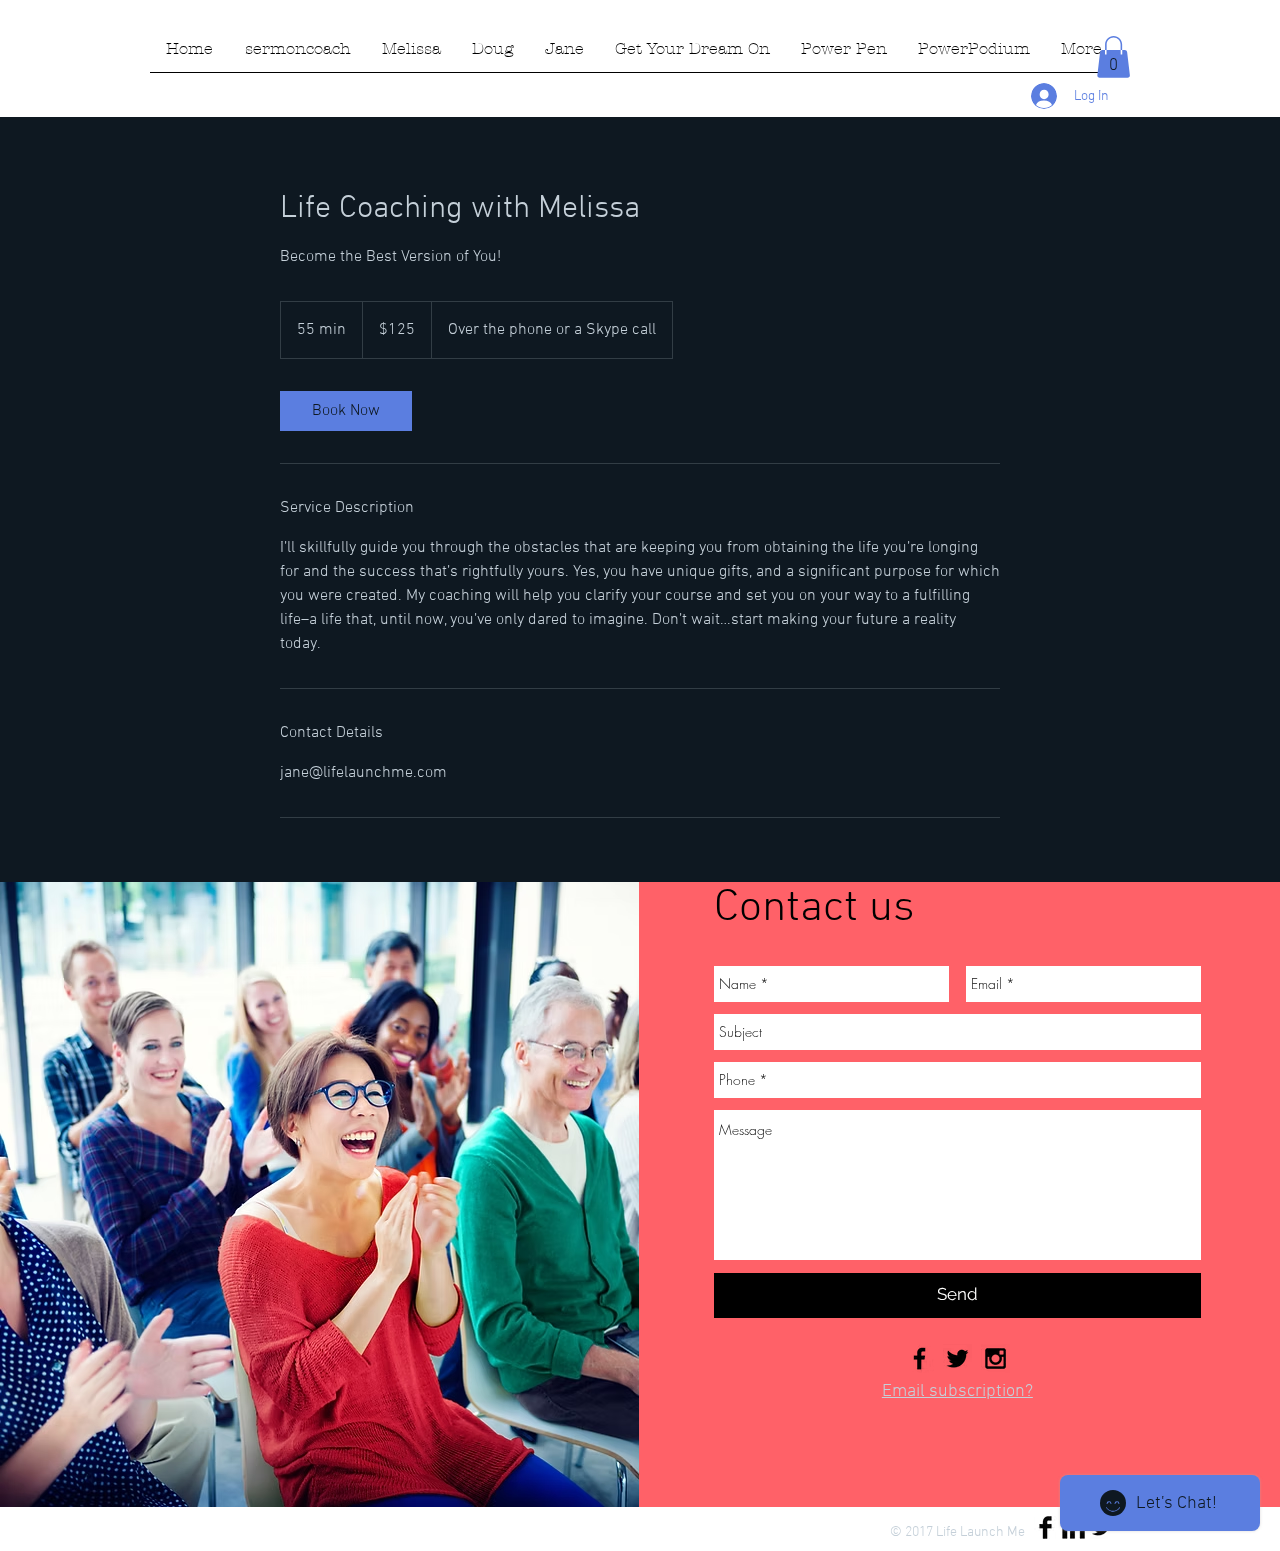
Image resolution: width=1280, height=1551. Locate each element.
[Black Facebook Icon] (919, 1358)
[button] (1113, 57)
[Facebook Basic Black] (1045, 1527)
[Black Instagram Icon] (995, 1358)
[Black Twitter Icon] (957, 1358)
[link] (346, 411)
